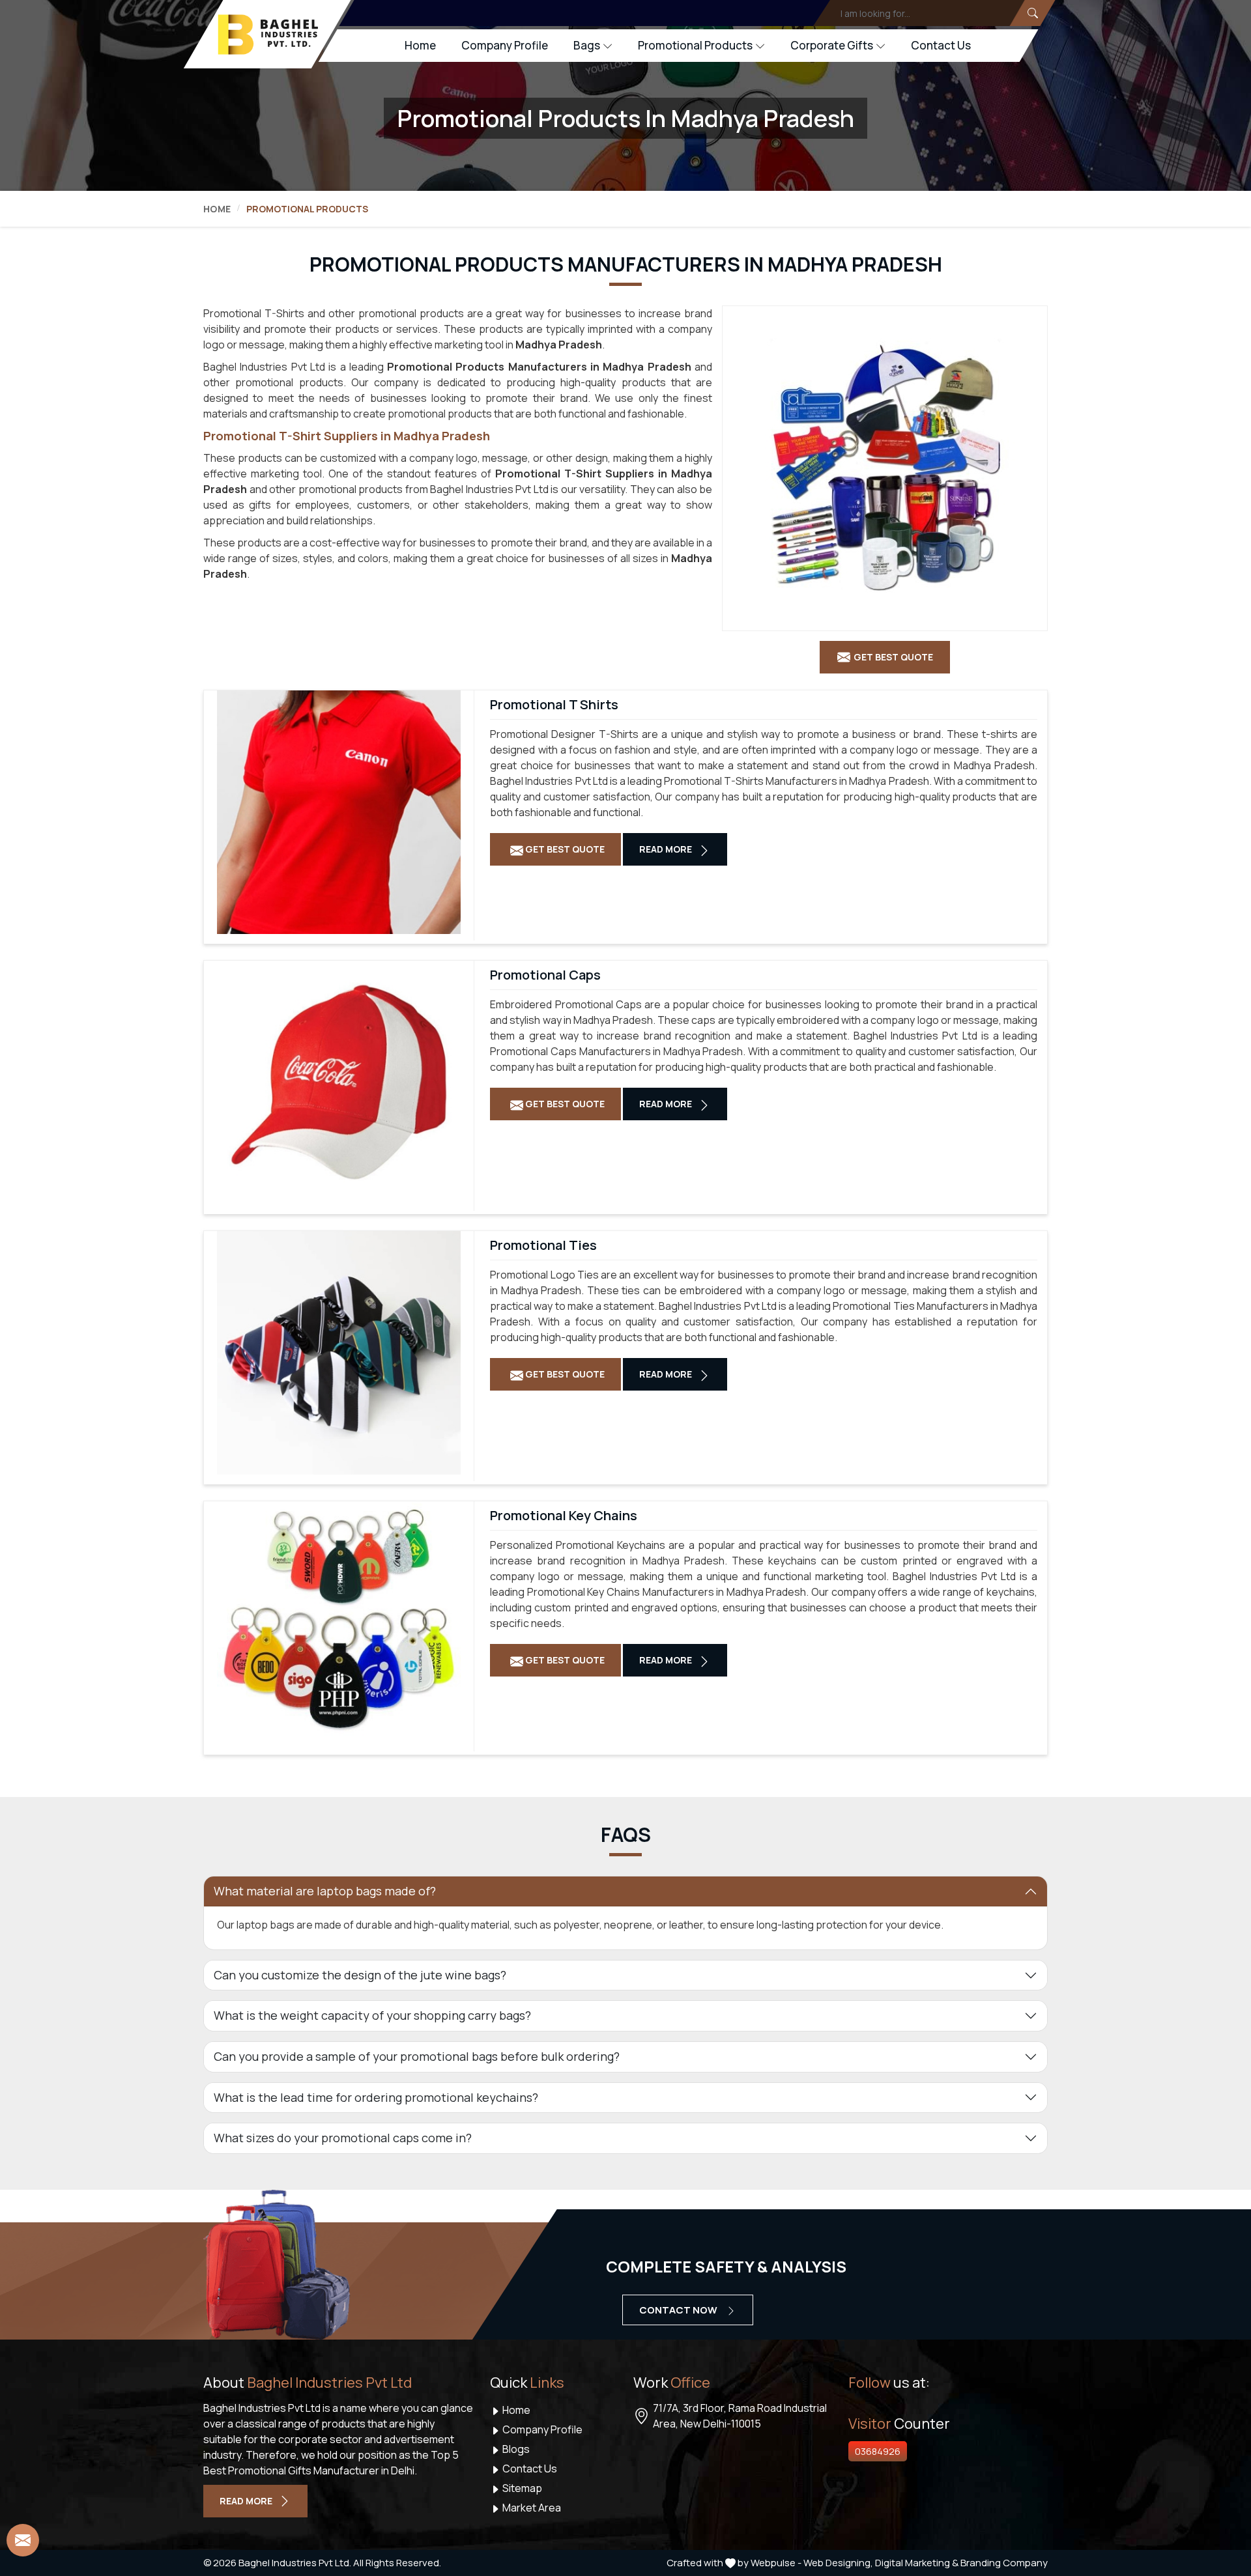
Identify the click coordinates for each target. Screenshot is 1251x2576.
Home (420, 45)
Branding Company (1004, 2563)
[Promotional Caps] (339, 1083)
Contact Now (679, 2310)
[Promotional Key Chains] (339, 1623)
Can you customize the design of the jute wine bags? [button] (360, 1975)
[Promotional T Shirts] (339, 812)
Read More (667, 849)
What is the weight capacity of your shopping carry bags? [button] (372, 2015)
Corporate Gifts (832, 45)
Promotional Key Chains (564, 1516)
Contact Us (941, 45)
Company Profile (505, 45)
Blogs (515, 2449)
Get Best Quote (564, 849)
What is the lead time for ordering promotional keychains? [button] (376, 2097)
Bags (587, 45)
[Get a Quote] (23, 2540)
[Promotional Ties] (339, 1353)
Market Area (531, 2508)
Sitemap (521, 2488)
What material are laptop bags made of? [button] (325, 1891)
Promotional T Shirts (554, 705)
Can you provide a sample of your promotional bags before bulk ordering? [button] (417, 2056)
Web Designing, (838, 2563)
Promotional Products (695, 45)
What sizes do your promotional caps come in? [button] (343, 2138)
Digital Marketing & (917, 2563)
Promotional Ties (543, 1245)
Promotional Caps (545, 975)
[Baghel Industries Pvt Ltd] (268, 35)
